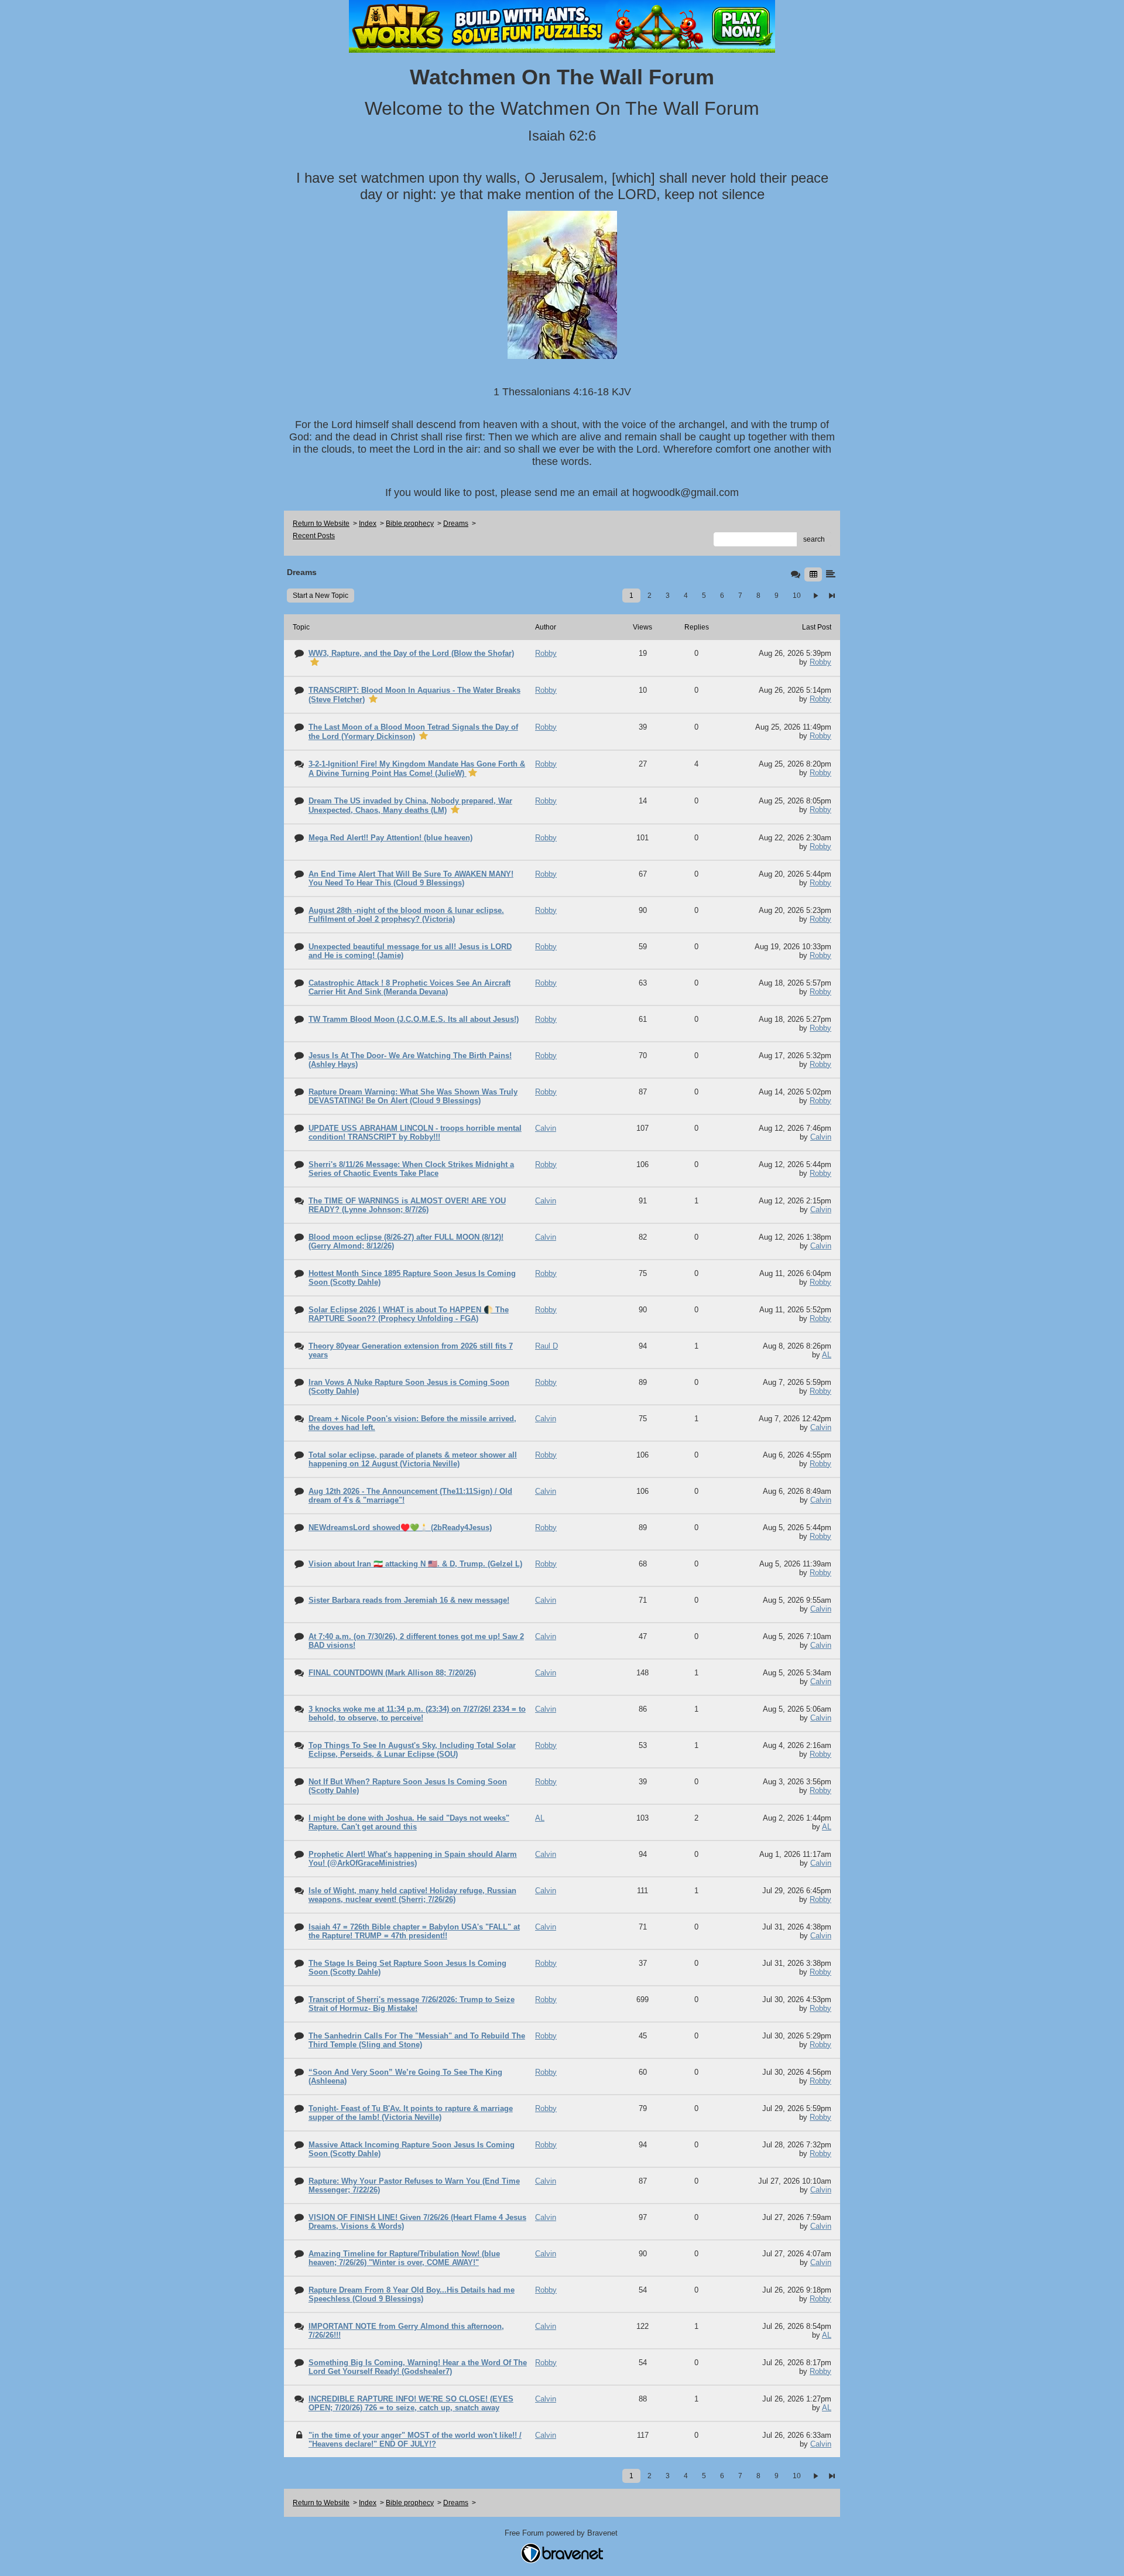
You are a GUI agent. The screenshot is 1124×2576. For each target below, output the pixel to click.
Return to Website (321, 524)
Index (368, 524)
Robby (820, 662)
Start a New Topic (321, 596)
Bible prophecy (410, 524)
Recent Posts (314, 536)
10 (797, 596)
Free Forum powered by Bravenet (562, 2533)
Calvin (821, 1137)
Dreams (456, 524)
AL (827, 1355)
